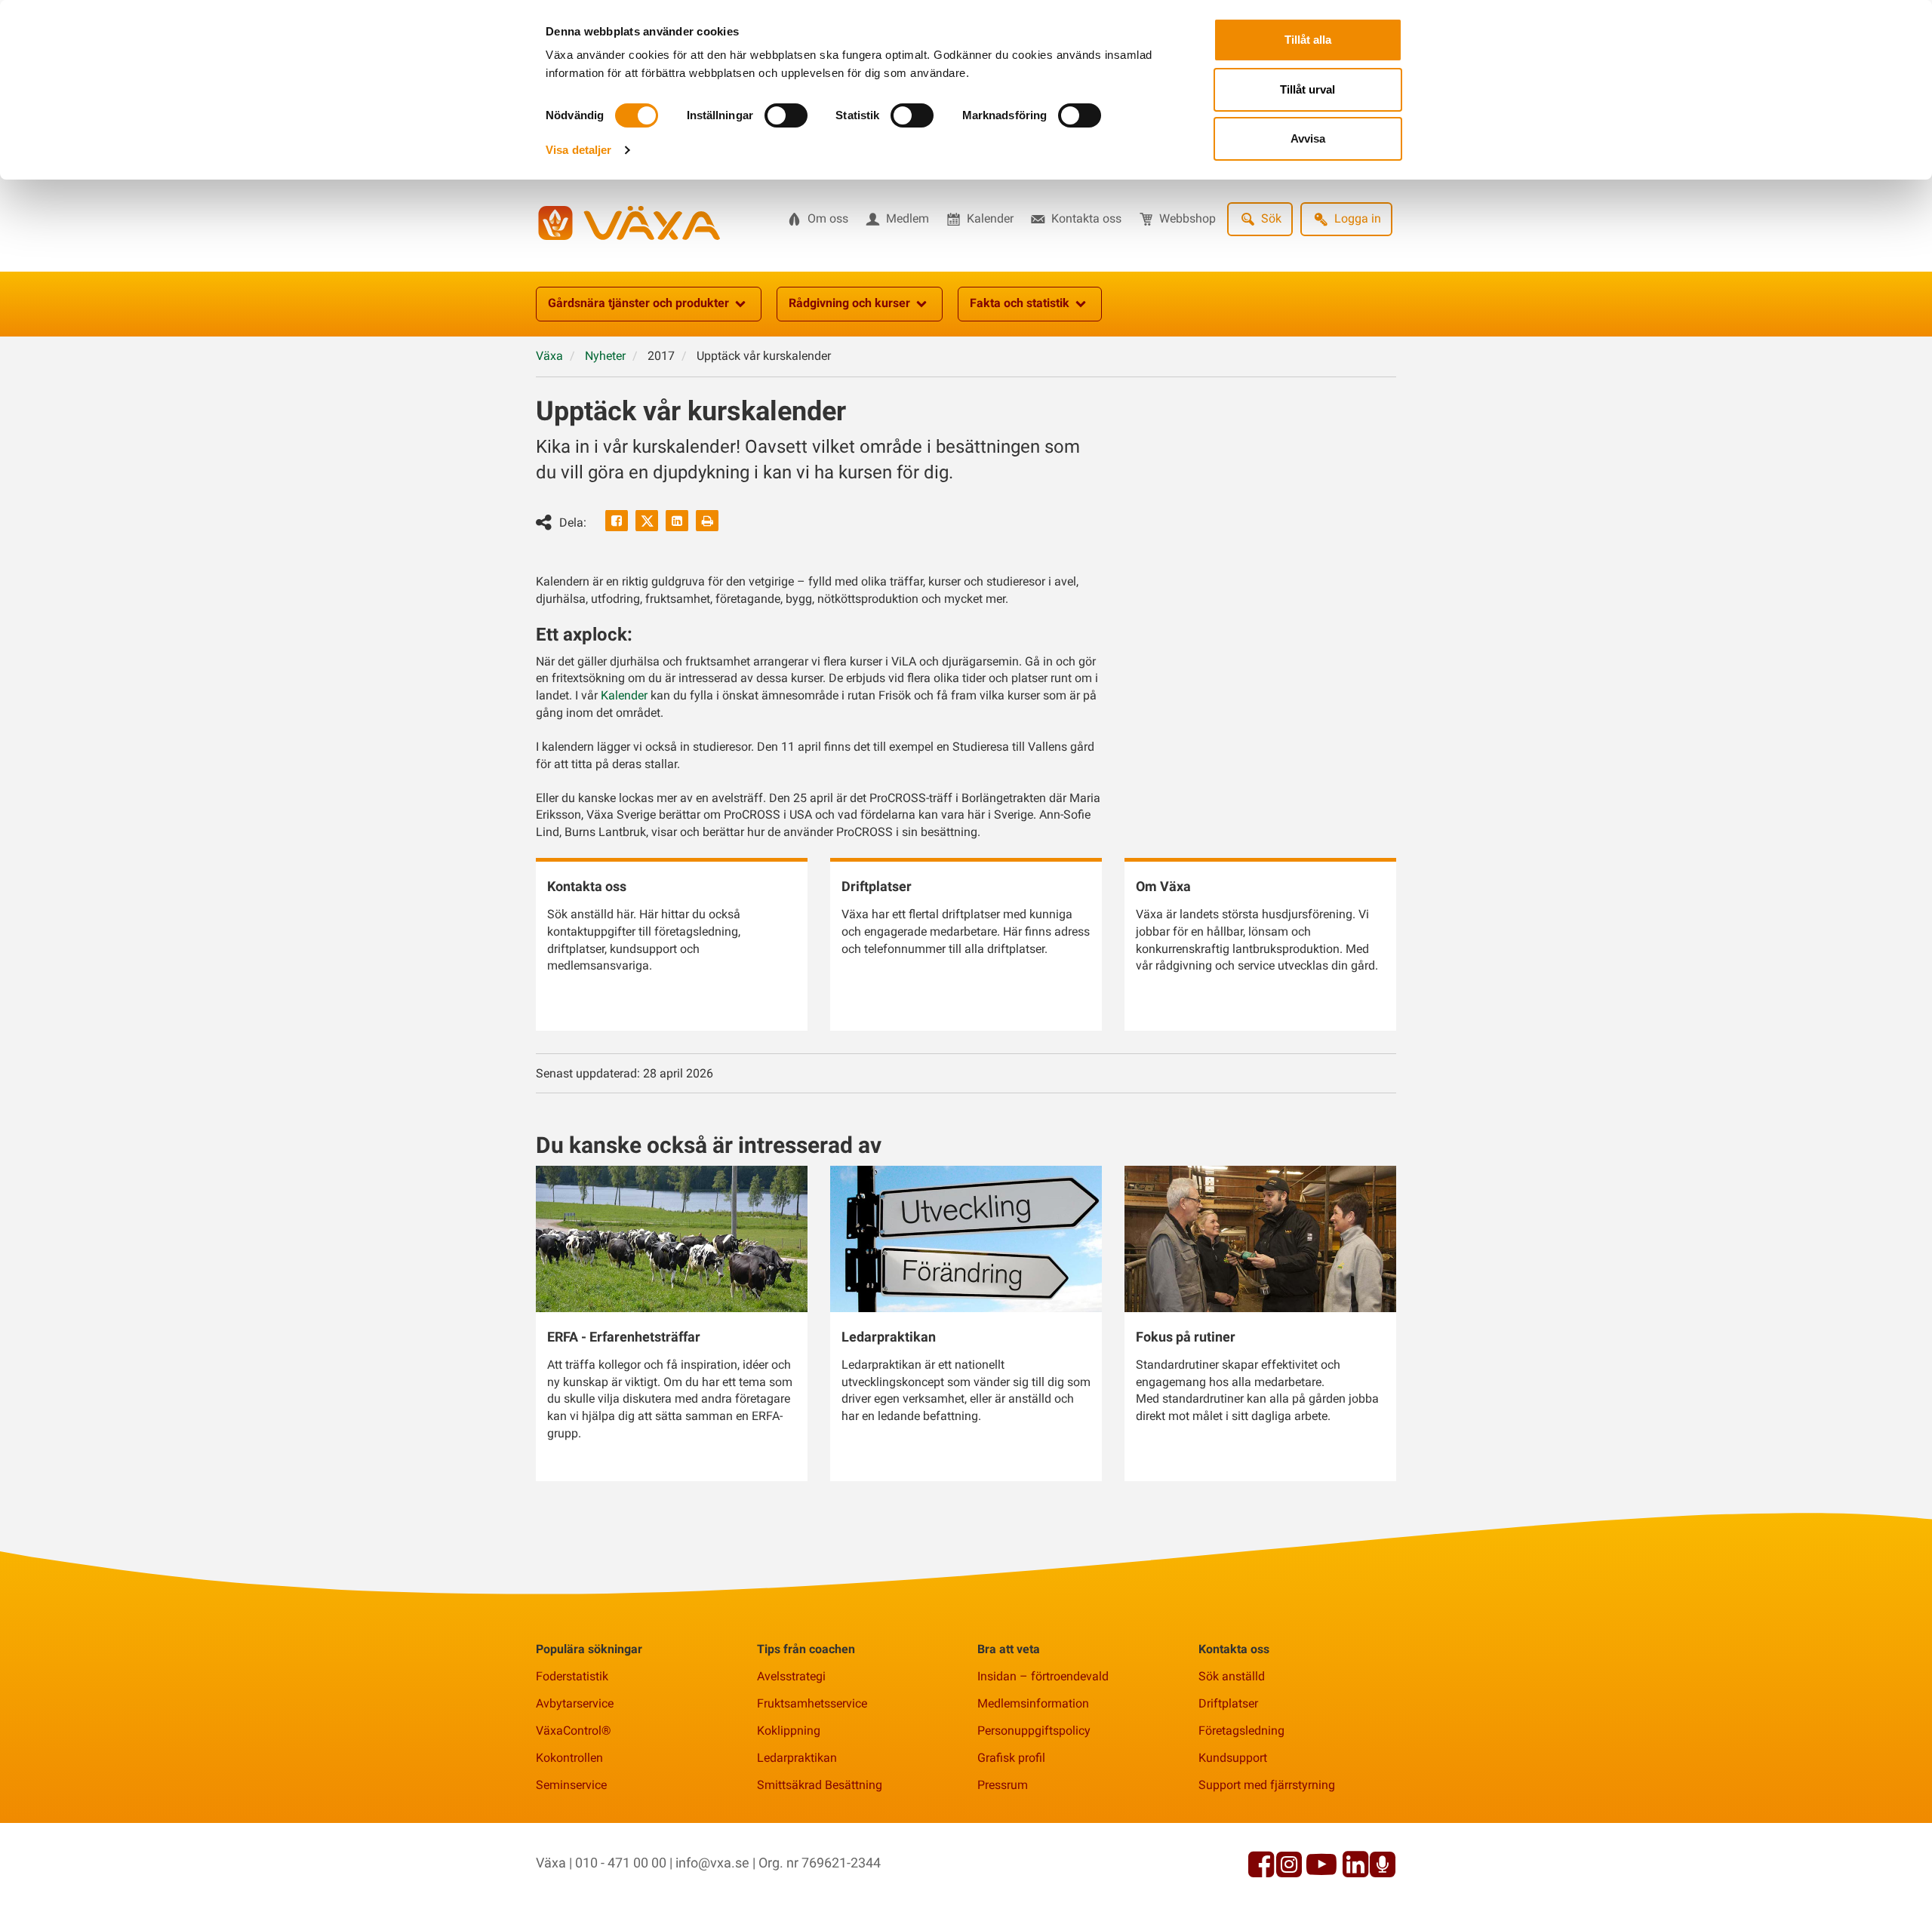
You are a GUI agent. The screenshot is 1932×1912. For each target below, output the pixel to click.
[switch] (786, 115)
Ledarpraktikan (797, 1758)
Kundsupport (1233, 1758)
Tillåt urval (1307, 89)
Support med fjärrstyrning (1267, 1785)
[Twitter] (647, 521)
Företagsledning (1241, 1731)
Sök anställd (1232, 1676)
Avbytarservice (575, 1703)
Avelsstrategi (791, 1676)
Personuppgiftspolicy (1034, 1731)
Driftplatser (1228, 1703)
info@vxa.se (712, 1863)
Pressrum (1003, 1785)
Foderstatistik (572, 1676)
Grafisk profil (1011, 1758)
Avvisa (1308, 138)
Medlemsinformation (1033, 1703)
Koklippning (789, 1731)
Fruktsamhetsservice (812, 1703)
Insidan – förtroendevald (1043, 1676)
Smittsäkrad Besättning (820, 1785)
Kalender (624, 695)
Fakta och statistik (1020, 303)
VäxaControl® (574, 1731)
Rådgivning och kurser (849, 303)
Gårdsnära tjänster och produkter (638, 303)
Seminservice (571, 1785)
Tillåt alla (1308, 40)
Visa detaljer (578, 150)
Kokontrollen (569, 1758)
